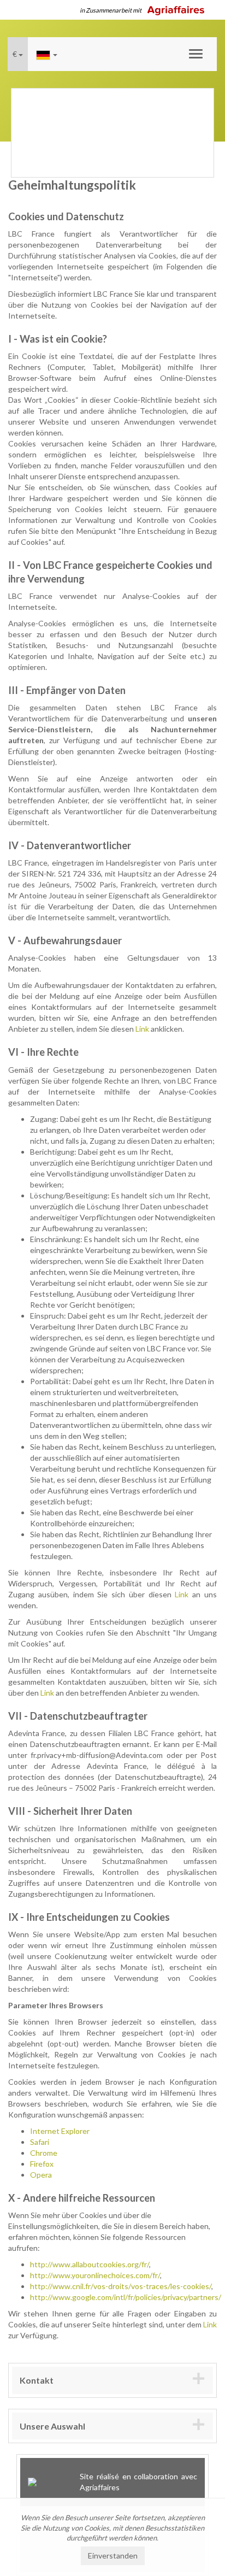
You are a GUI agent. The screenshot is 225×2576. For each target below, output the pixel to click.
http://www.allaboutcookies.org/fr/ (90, 2264)
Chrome (44, 2153)
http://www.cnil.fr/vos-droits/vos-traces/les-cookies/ (121, 2286)
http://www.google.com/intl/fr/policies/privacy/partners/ (126, 2297)
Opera (41, 2175)
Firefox (42, 2164)
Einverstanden (113, 2556)
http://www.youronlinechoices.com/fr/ (95, 2275)
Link (142, 1029)
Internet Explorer (60, 2131)
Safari (40, 2142)
